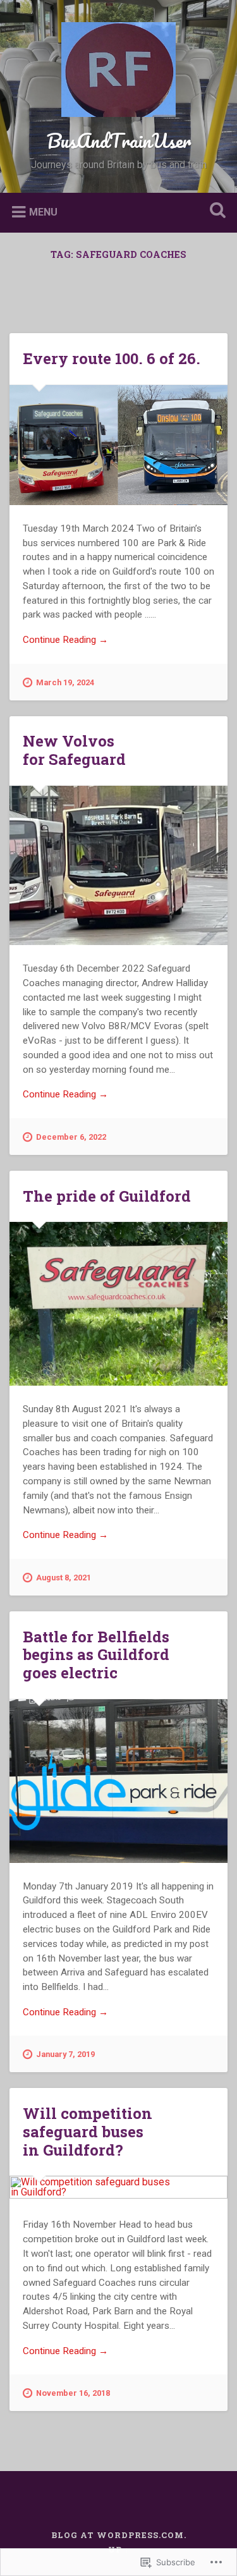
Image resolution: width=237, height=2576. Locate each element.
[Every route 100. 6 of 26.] (118, 445)
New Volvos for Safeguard (74, 750)
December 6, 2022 (71, 1137)
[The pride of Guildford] (118, 1304)
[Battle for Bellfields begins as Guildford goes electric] (118, 1781)
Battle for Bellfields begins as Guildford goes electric (96, 1655)
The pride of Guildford (107, 1196)
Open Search (215, 211)
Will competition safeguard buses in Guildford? (88, 2132)
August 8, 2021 (64, 1578)
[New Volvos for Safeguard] (118, 865)
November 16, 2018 (73, 2393)
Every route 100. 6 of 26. (112, 358)
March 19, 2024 (65, 682)
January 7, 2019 (65, 2054)
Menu (43, 211)
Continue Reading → (65, 640)
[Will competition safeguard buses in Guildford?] (118, 2188)
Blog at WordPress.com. (119, 2535)
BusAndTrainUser (119, 141)
